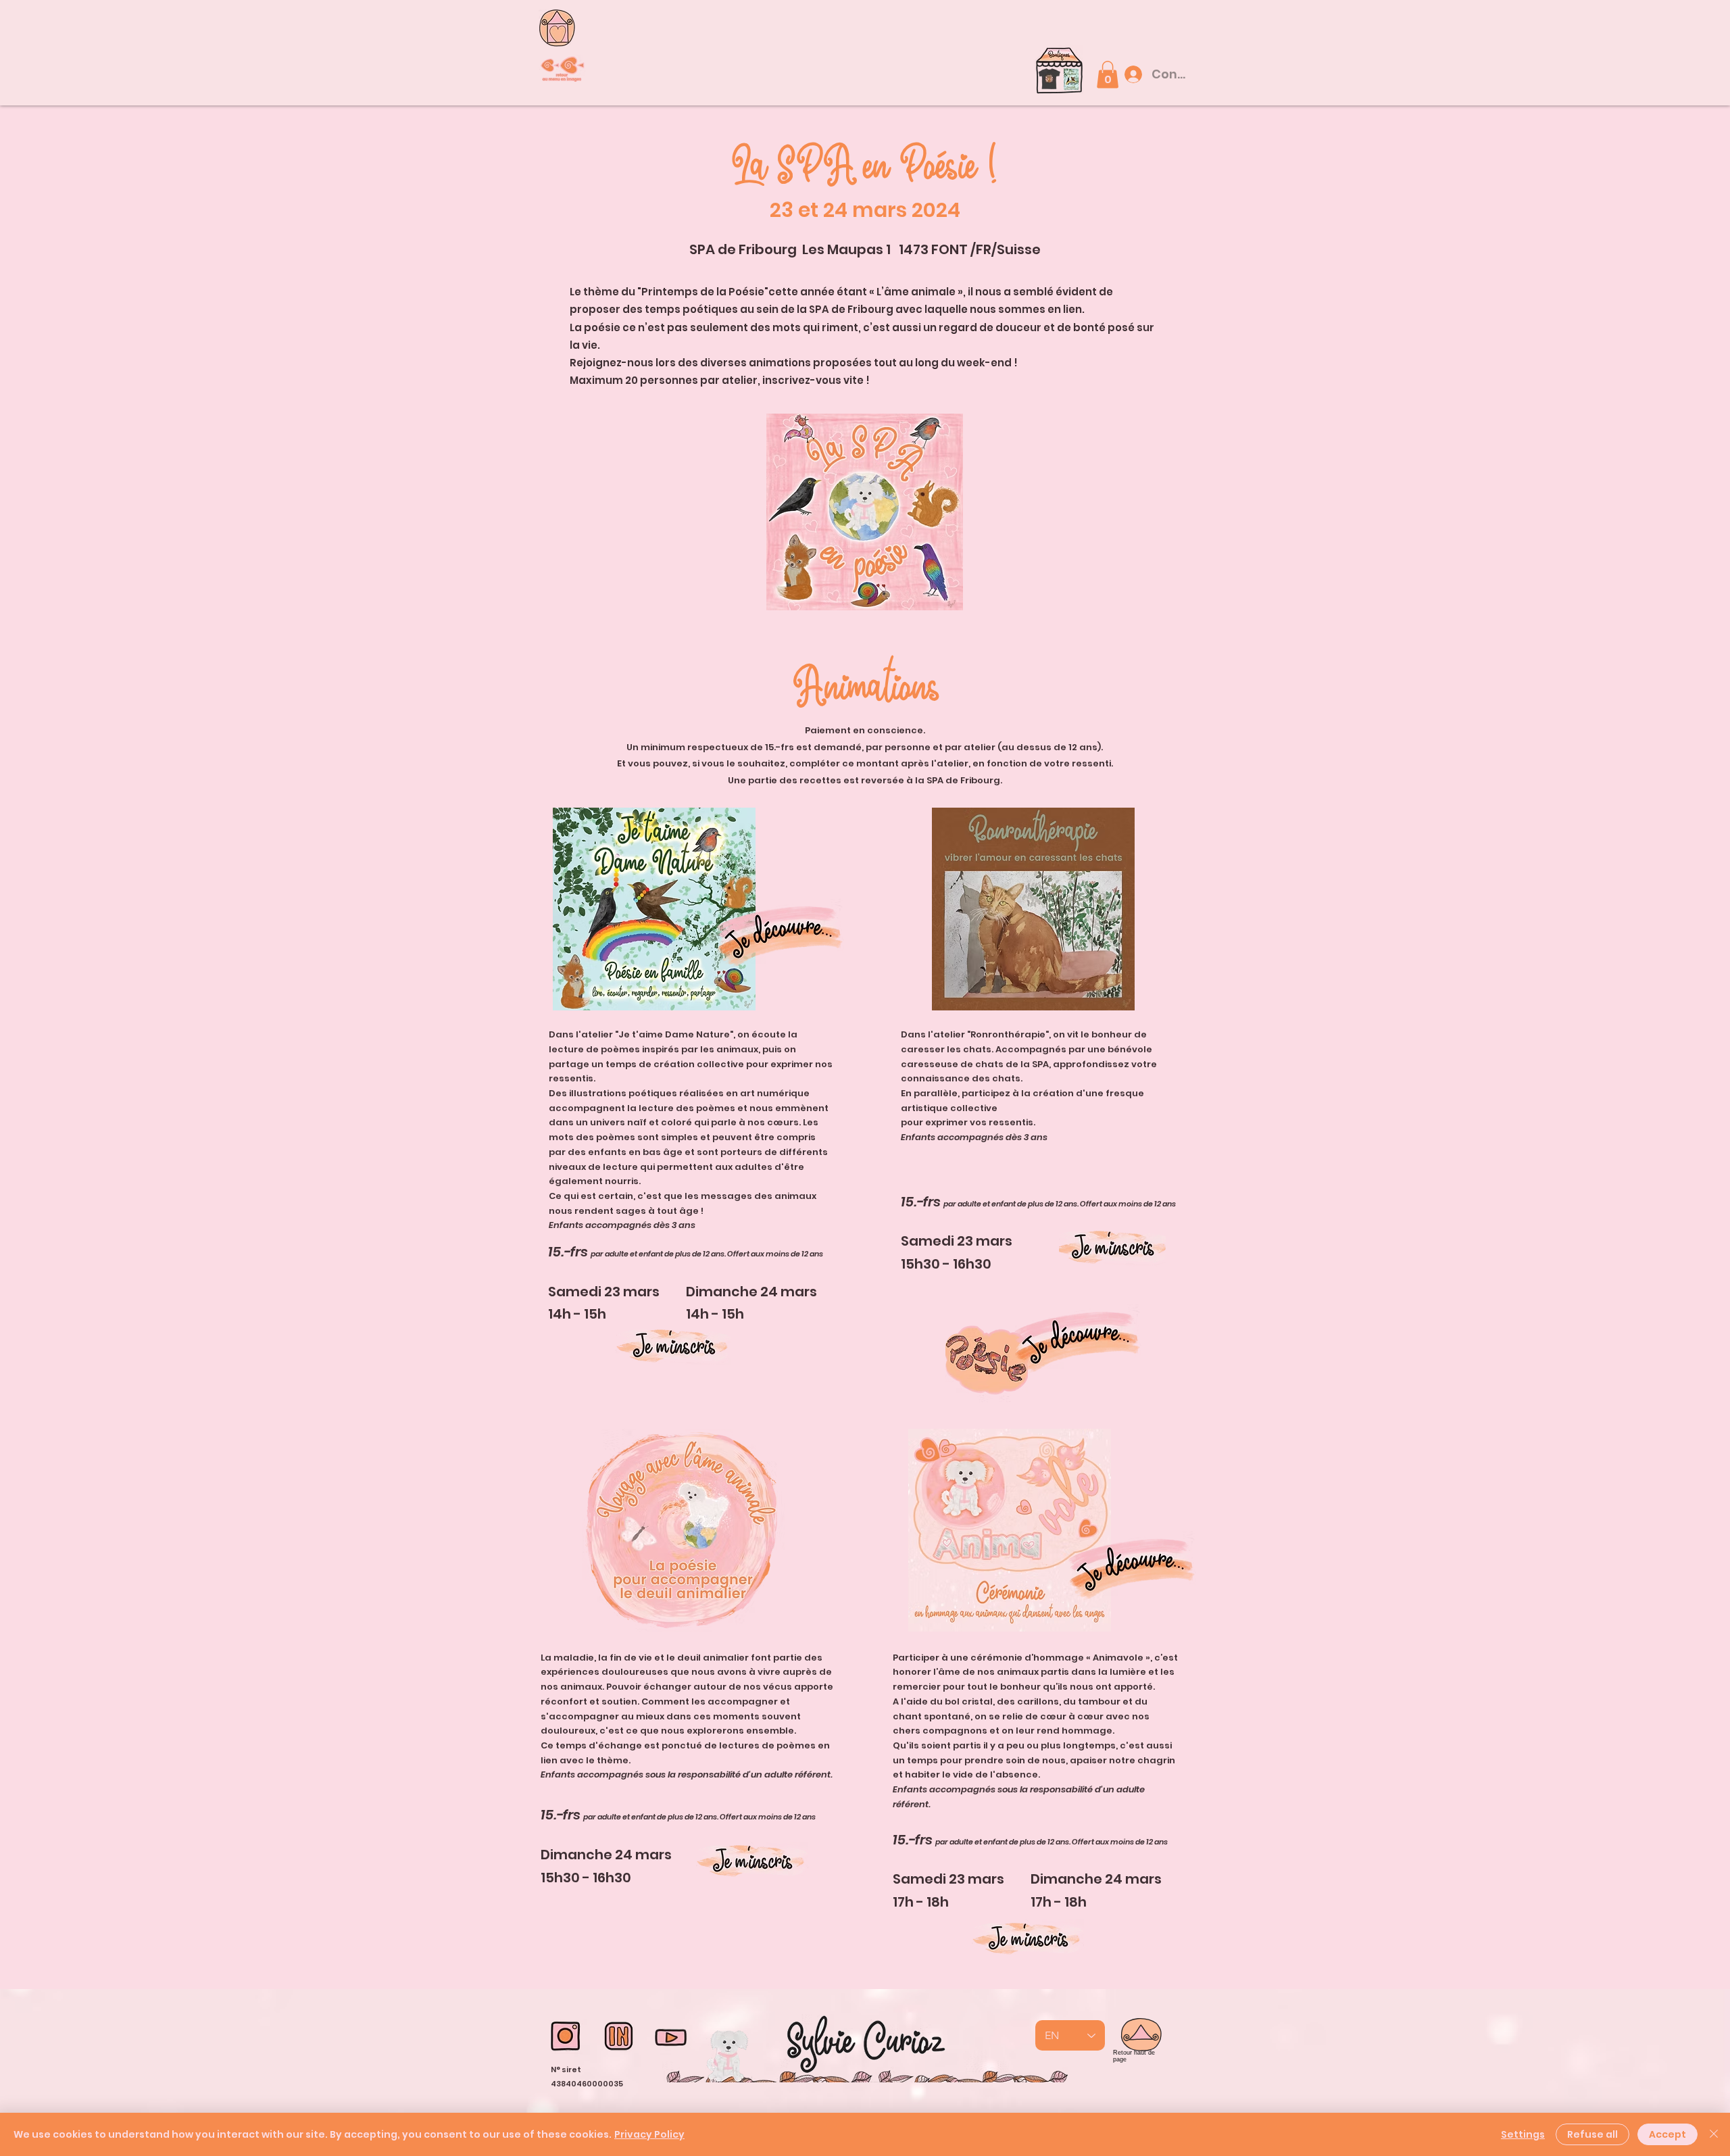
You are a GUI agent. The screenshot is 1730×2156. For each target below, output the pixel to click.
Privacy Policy (649, 2134)
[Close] (1714, 2134)
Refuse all (1592, 2134)
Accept (1667, 2134)
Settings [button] (1523, 2134)
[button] (1059, 75)
